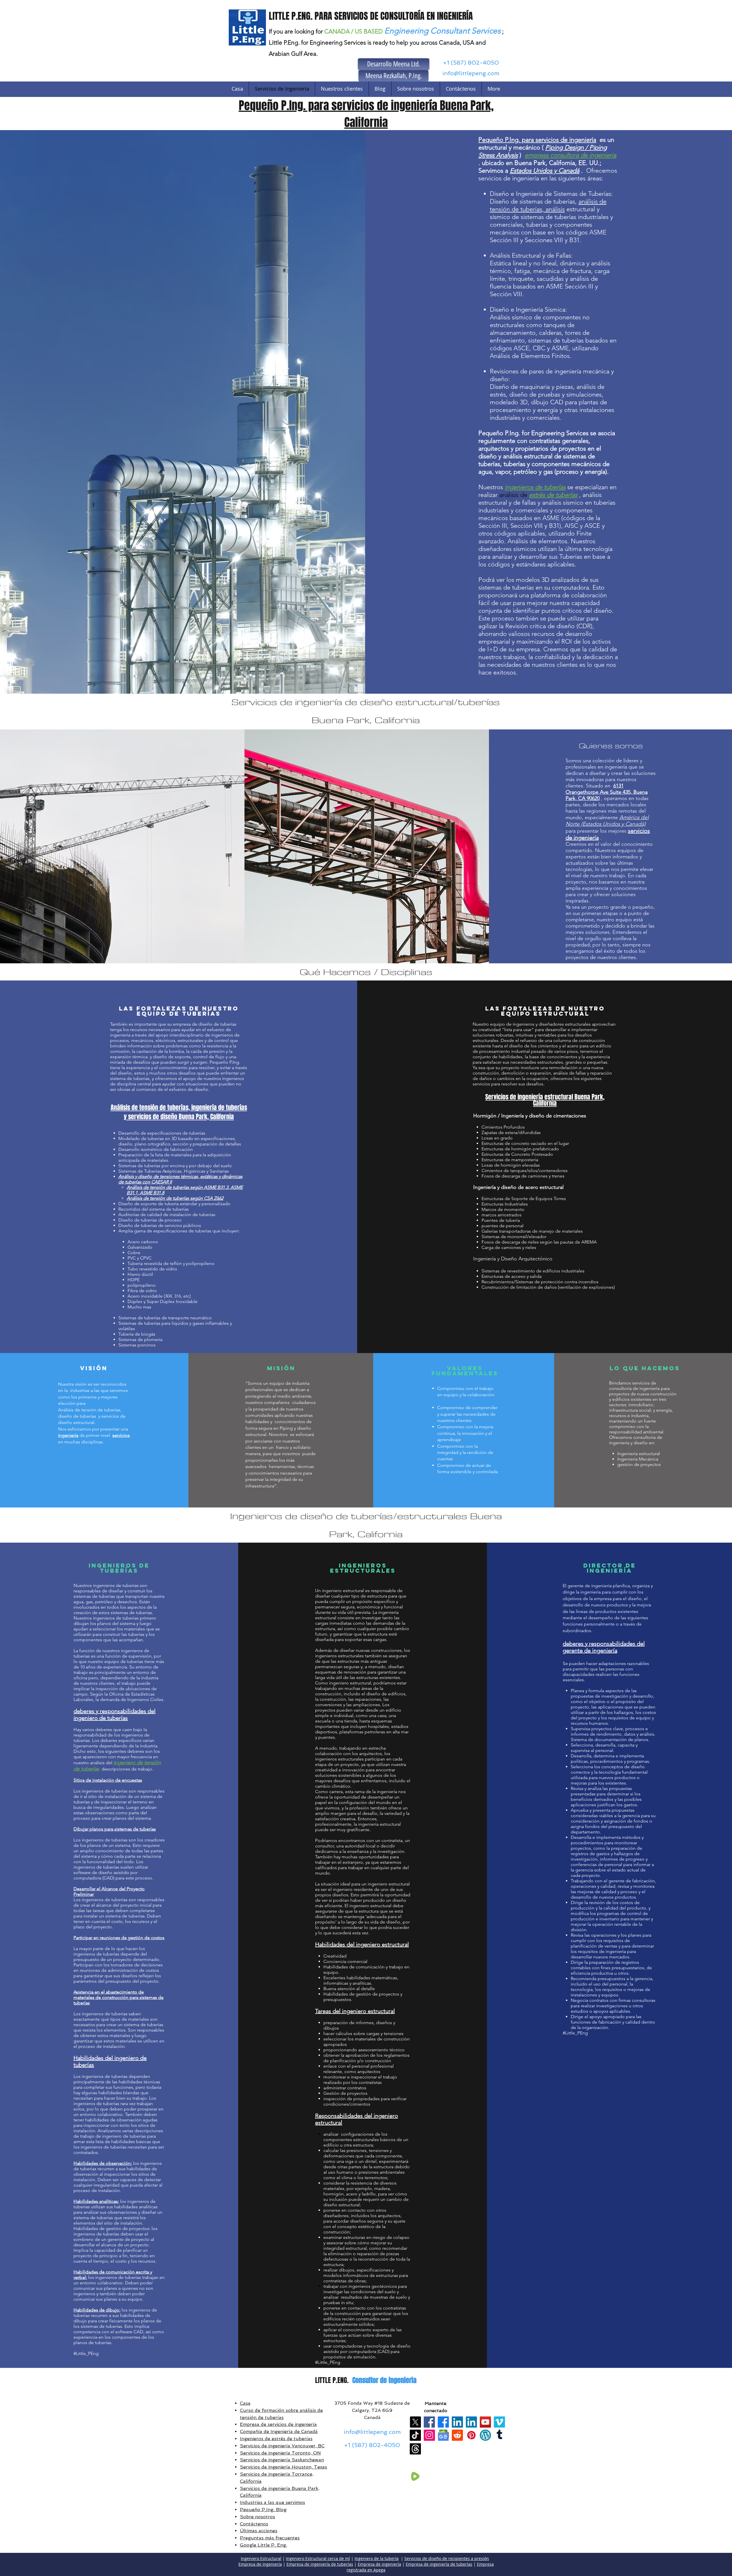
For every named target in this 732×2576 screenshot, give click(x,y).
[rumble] (415, 2476)
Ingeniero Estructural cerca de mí (318, 2558)
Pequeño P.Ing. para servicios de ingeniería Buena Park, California (366, 114)
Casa (245, 2403)
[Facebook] (429, 2422)
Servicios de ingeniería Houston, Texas (284, 2467)
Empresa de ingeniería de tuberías (320, 2564)
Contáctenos (254, 2524)
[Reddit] (457, 2435)
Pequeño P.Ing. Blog (263, 2510)
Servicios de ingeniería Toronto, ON (280, 2453)
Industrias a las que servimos (272, 2502)
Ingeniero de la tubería (377, 2558)
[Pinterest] (471, 2435)
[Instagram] (429, 2435)
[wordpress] (485, 2435)
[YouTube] (485, 2422)
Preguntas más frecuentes (270, 2538)
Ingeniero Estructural (261, 2558)
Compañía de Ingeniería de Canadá (279, 2431)
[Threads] (415, 2449)
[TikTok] (415, 2435)
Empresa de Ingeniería (260, 2564)
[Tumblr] (499, 2435)
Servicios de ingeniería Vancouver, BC (282, 2446)
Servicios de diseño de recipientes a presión (447, 2558)
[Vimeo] (499, 2422)
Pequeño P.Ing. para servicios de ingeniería (537, 140)
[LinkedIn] (457, 2422)
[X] (415, 2422)
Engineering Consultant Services (442, 31)
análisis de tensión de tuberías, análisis (548, 205)
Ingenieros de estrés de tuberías (276, 2439)
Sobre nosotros (257, 2517)
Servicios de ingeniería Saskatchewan (282, 2460)
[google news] (443, 2435)
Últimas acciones (259, 2531)
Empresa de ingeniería (379, 2564)
